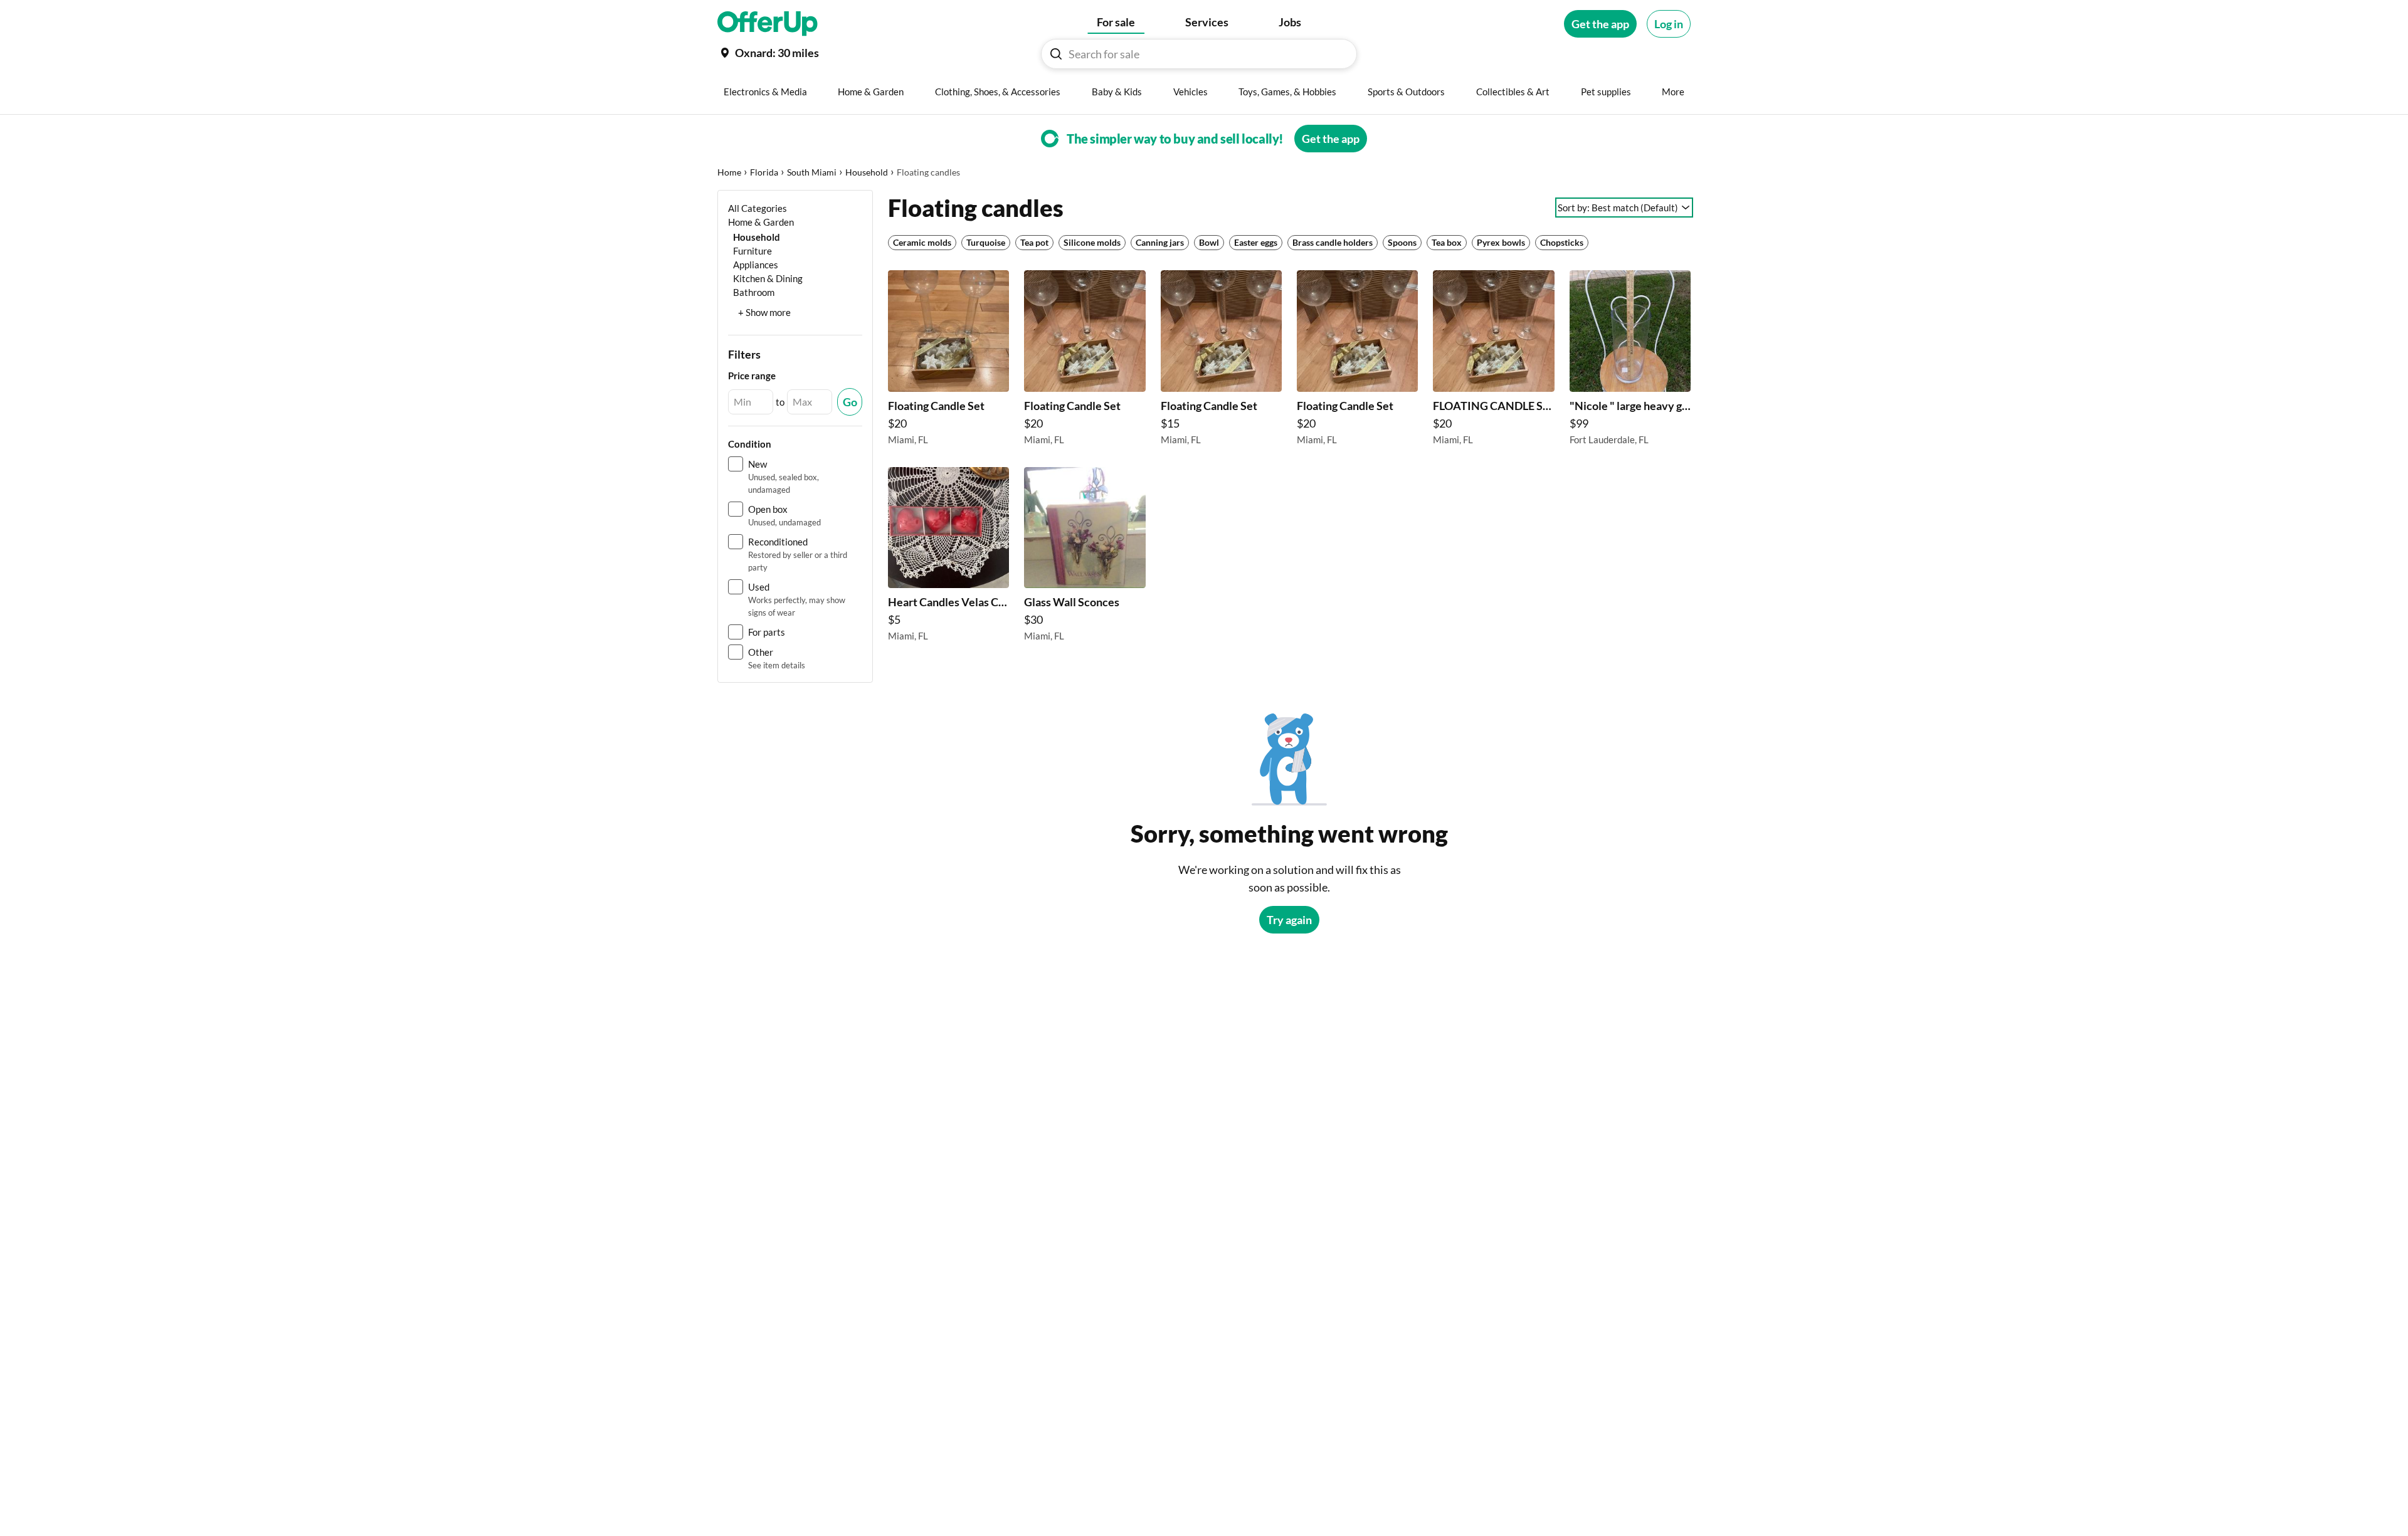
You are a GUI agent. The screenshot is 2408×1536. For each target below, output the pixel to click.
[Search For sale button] (1056, 54)
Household (867, 172)
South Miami (812, 172)
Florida (764, 172)
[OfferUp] (768, 24)
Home (729, 172)
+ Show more (764, 312)
